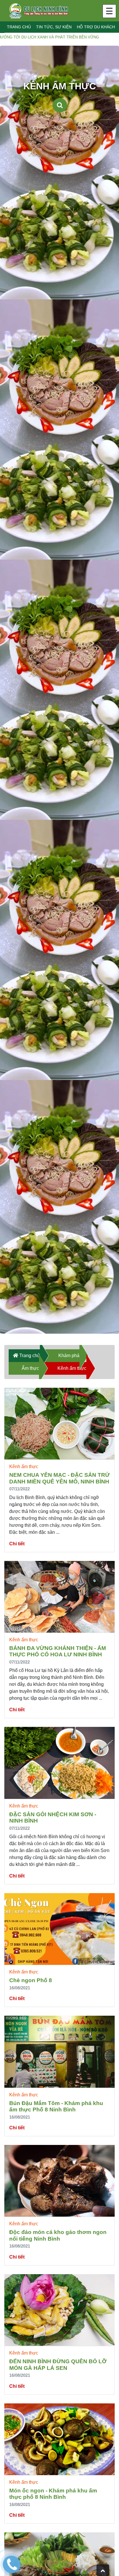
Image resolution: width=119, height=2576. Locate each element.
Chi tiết (17, 1544)
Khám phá (69, 1356)
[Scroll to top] (103, 2570)
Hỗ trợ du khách (96, 27)
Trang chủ (19, 27)
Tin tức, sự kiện (54, 27)
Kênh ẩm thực (72, 1368)
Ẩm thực (30, 1368)
